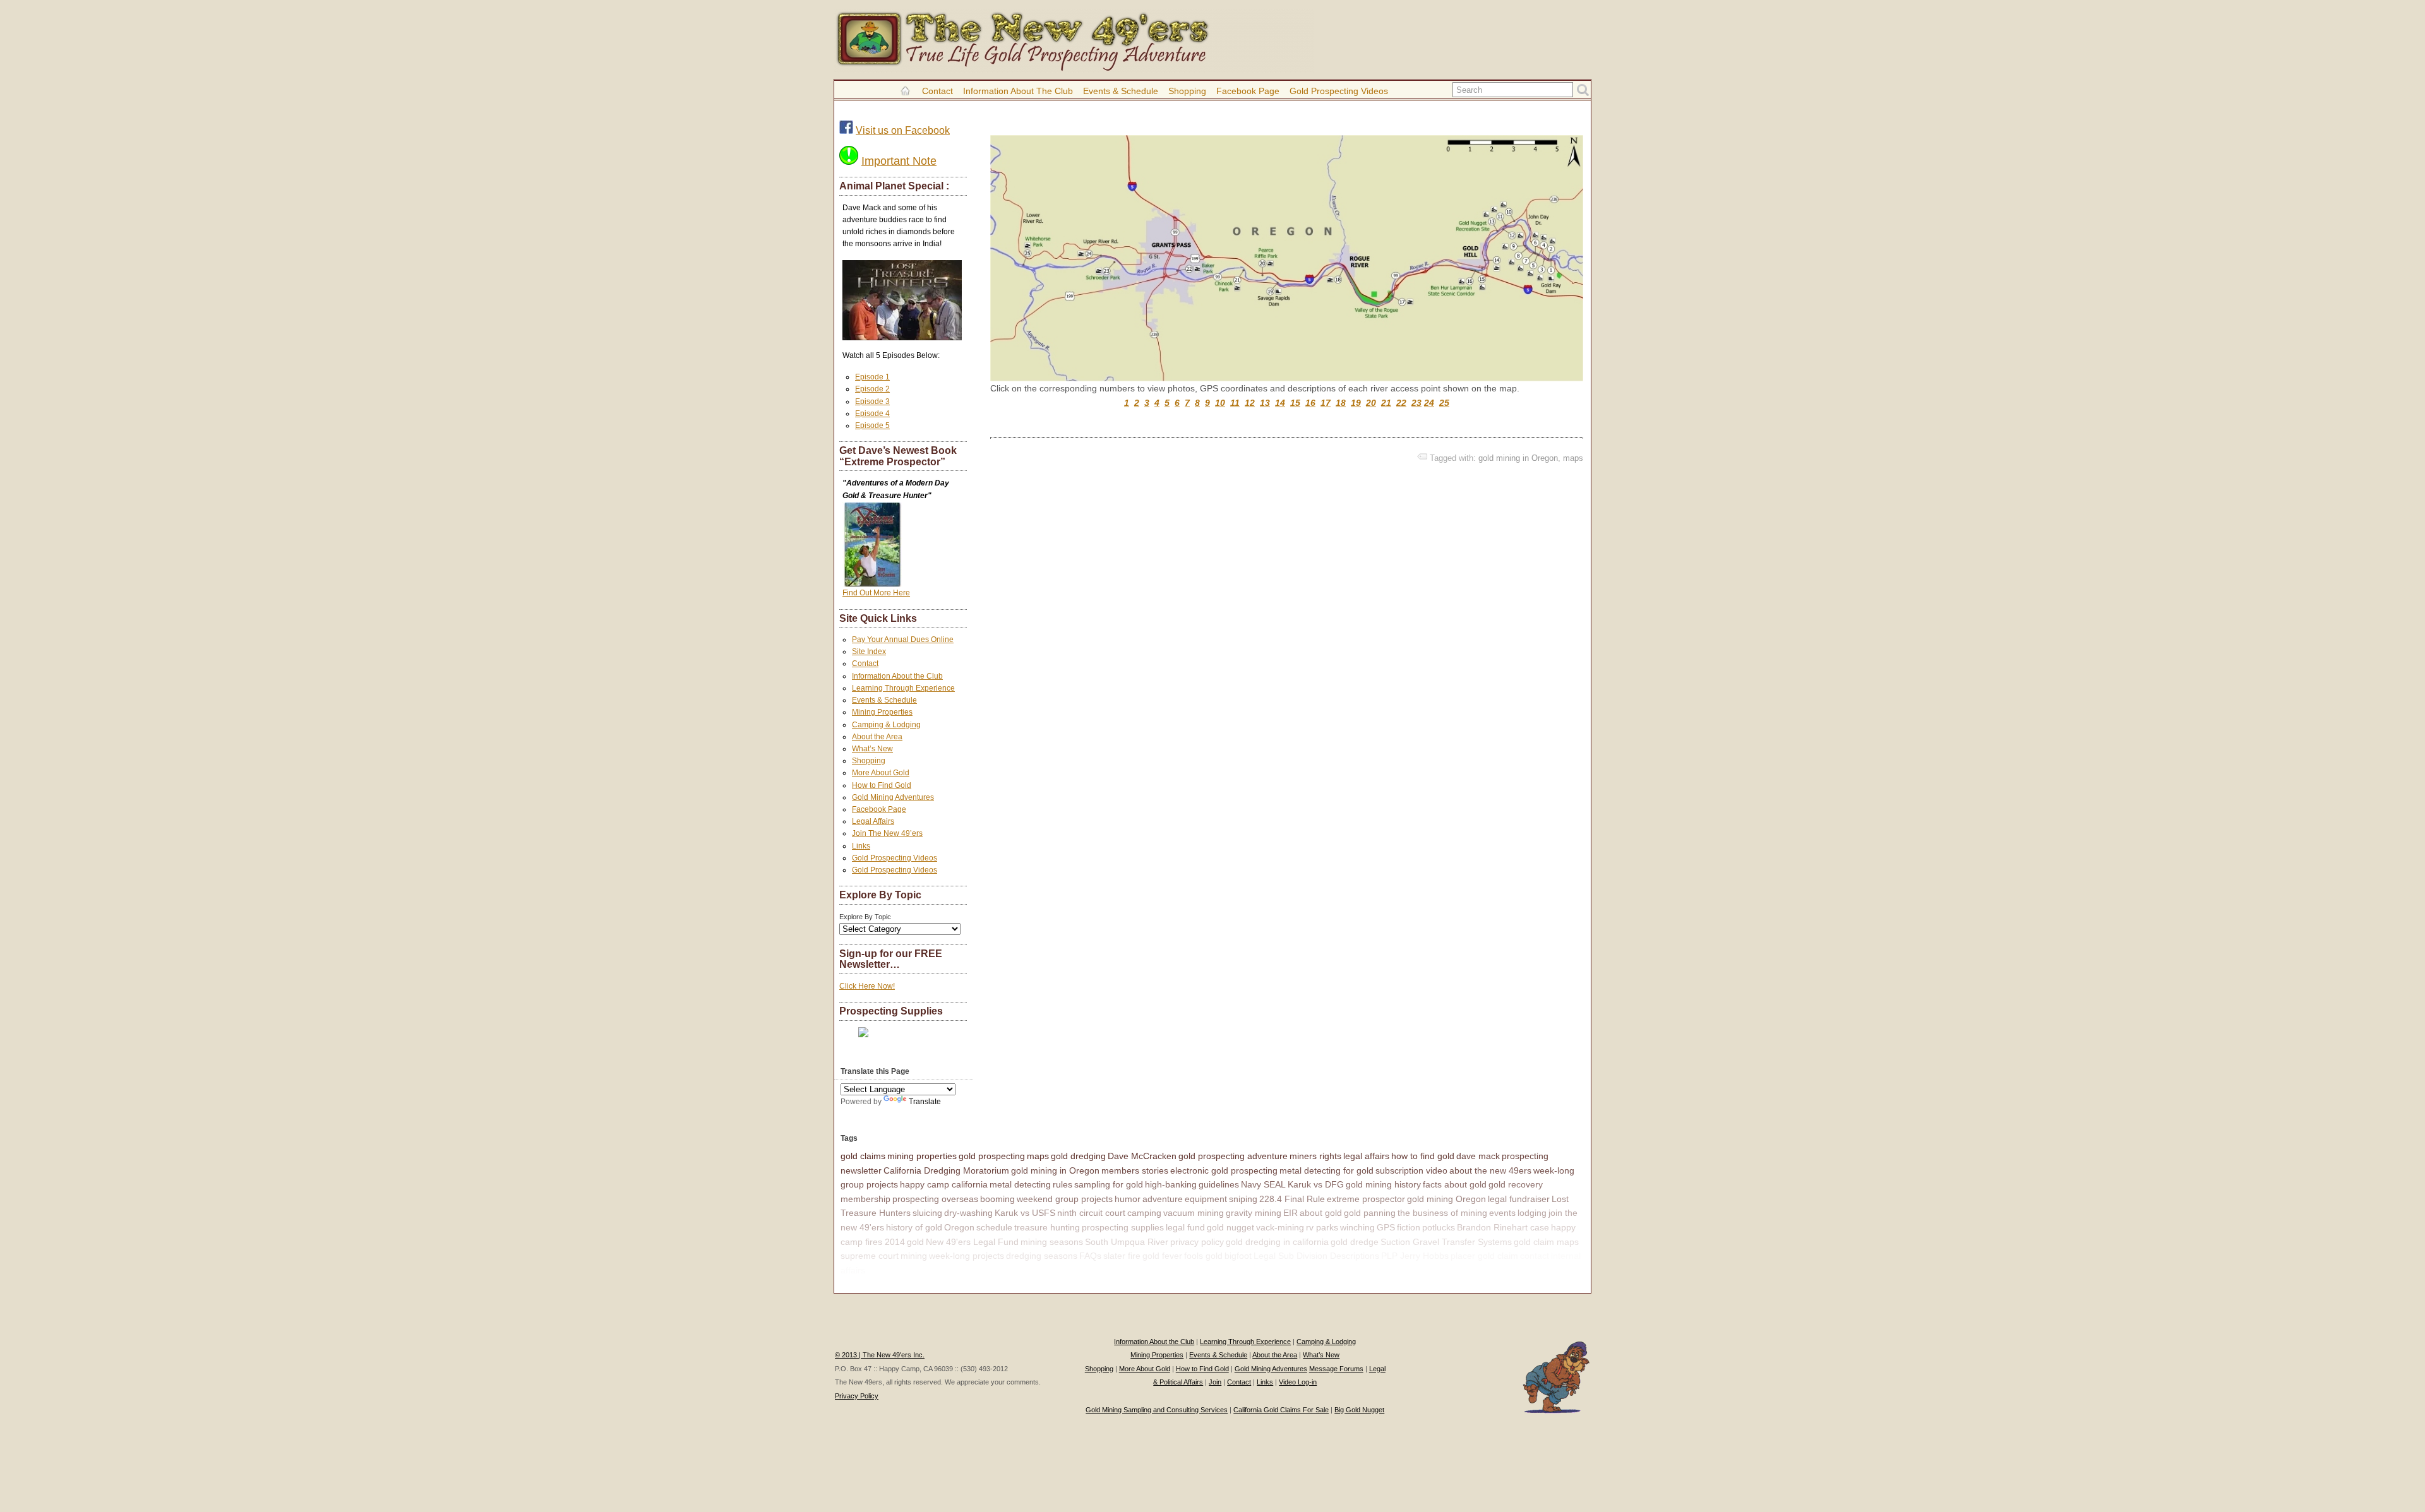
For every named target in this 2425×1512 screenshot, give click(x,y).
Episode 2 (872, 389)
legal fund (1185, 1227)
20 (1371, 403)
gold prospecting (992, 1156)
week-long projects (967, 1256)
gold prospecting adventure (1233, 1156)
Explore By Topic (865, 917)
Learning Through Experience (903, 688)
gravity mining (1254, 1213)
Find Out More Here (876, 593)
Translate (925, 1102)
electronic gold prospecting (1224, 1170)
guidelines (1219, 1184)
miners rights (1315, 1156)
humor (1128, 1199)
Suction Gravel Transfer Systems (1446, 1242)
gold (915, 1242)
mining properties (922, 1156)
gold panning (1370, 1213)
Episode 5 (872, 426)
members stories (1135, 1170)
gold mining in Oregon (1518, 458)
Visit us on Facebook (903, 130)
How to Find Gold (882, 785)
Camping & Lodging (886, 725)
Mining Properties (882, 712)
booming (997, 1199)
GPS (1386, 1227)
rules (1063, 1184)
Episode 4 (872, 414)
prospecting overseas (935, 1199)
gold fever (1162, 1256)
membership (865, 1199)
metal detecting (1020, 1184)
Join (1215, 1382)
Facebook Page (1248, 91)
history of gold (914, 1227)
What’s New (872, 749)
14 (1280, 403)
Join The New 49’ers (887, 833)
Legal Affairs (873, 821)
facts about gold (1455, 1184)
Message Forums (1336, 1369)
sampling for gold (1109, 1184)
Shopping (1187, 91)
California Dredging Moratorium (946, 1170)
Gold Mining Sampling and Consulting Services (1157, 1410)
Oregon (959, 1227)
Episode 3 (872, 402)
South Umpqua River (1127, 1242)
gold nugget (1230, 1227)
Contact (937, 91)
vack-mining (1280, 1227)
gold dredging (1078, 1156)
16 (1310, 403)
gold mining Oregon (1446, 1199)
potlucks (1439, 1227)
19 (1356, 403)
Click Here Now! (867, 986)
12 (1250, 403)
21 (1386, 403)
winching (1357, 1227)
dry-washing (968, 1213)
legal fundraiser (1519, 1199)
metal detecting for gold (1326, 1170)
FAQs (1090, 1256)
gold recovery (1516, 1184)
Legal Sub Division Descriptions (1316, 1256)
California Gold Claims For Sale (1281, 1410)
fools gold (1203, 1256)
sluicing (927, 1213)
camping (1144, 1213)
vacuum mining (1194, 1213)
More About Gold (881, 773)
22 (1401, 403)
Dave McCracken (1142, 1156)
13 (1265, 403)
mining (914, 1256)
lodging (1532, 1213)
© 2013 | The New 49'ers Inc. (880, 1355)
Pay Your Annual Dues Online (903, 640)
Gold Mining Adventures (893, 797)
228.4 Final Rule (1292, 1199)
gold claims (863, 1156)
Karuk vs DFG (1316, 1184)
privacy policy (1197, 1242)
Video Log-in (1298, 1382)
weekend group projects (1065, 1199)
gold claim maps (1546, 1242)
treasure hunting (1047, 1227)
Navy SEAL (1263, 1184)
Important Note (899, 161)
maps (1573, 458)
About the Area (877, 737)
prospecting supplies (1123, 1227)
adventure (1163, 1199)
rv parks (1322, 1227)
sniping (1243, 1199)
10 (1220, 403)
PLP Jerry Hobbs (1415, 1256)
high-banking (1171, 1184)
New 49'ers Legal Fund (972, 1242)
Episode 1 (872, 377)
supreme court (870, 1256)
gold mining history (1383, 1184)
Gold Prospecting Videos (1339, 91)
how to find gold (1423, 1156)
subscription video (1411, 1170)
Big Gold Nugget (1359, 1410)
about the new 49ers (1490, 1170)
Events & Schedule (1121, 91)
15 (1295, 403)
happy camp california (944, 1184)
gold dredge (1355, 1242)
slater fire (1122, 1256)
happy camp (892, 1270)
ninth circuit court (1091, 1213)
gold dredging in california (1277, 1242)
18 (1341, 403)
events (1502, 1213)
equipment (1206, 1199)
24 (1429, 403)
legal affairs (1366, 1156)
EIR (1290, 1213)
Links (861, 846)
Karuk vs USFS (1025, 1213)
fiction (1409, 1227)
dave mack (1478, 1156)
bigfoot (1238, 1256)
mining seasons (1052, 1242)
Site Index (869, 652)
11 (1235, 403)
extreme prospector (1366, 1199)
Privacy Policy (857, 1396)
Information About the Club (1018, 91)
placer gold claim (1484, 1256)
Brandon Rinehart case (1503, 1227)
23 (1416, 403)
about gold (1321, 1213)
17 (1326, 403)
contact (1535, 1256)
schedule (994, 1227)
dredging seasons (1042, 1256)
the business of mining (1442, 1213)
